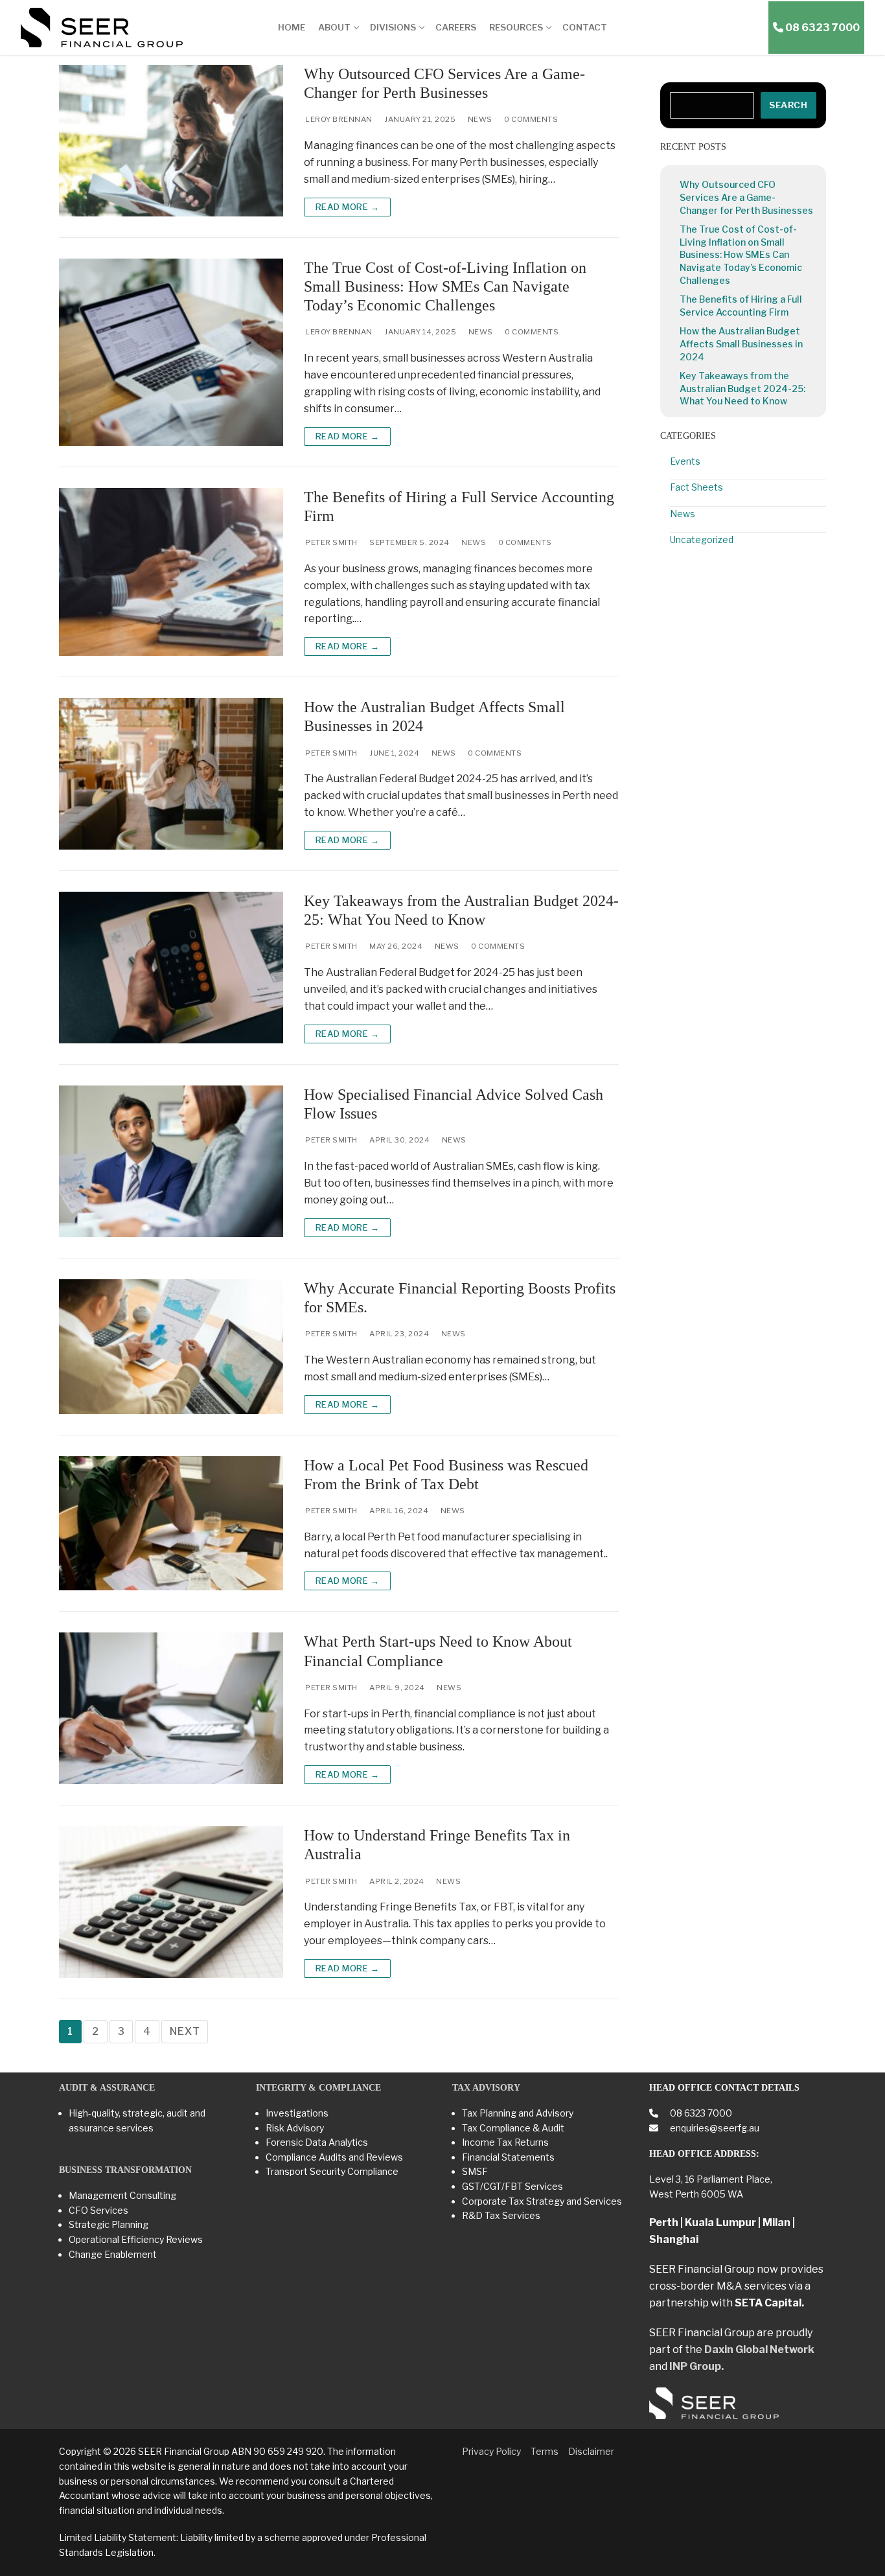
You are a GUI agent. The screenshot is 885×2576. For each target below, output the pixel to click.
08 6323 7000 (700, 2113)
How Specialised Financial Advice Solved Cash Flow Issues (454, 1104)
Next (185, 2031)
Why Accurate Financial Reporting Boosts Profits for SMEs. (460, 1298)
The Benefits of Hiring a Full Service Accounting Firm (459, 506)
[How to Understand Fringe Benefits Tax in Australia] (171, 1902)
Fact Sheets (696, 487)
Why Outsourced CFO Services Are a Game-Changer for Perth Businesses (444, 83)
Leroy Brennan (338, 119)
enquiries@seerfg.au (714, 2128)
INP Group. (696, 2366)
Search (788, 105)
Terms (545, 2451)
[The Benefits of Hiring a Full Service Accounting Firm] (171, 572)
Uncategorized (702, 540)
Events (685, 461)
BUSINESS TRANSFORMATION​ (125, 2170)
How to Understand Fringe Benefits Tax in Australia (437, 1845)
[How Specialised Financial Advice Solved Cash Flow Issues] (171, 1161)
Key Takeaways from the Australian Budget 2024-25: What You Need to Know (461, 910)
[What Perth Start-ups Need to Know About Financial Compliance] (171, 1708)
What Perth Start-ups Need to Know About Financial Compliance (438, 1651)
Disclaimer (591, 2451)
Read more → (348, 207)
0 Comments (531, 119)
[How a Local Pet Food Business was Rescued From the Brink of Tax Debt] (171, 1524)
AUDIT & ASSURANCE (107, 2088)
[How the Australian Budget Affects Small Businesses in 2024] (171, 774)
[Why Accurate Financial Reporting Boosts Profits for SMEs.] (171, 1347)
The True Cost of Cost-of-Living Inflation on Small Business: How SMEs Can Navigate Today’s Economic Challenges (445, 286)
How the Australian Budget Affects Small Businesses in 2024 (434, 716)
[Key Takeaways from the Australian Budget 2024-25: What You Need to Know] (171, 968)
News (479, 119)
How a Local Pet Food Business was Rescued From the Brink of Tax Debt (446, 1475)
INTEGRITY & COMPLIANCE (318, 2088)
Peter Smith (331, 542)
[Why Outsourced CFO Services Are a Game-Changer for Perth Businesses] (171, 141)
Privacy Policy (491, 2451)
